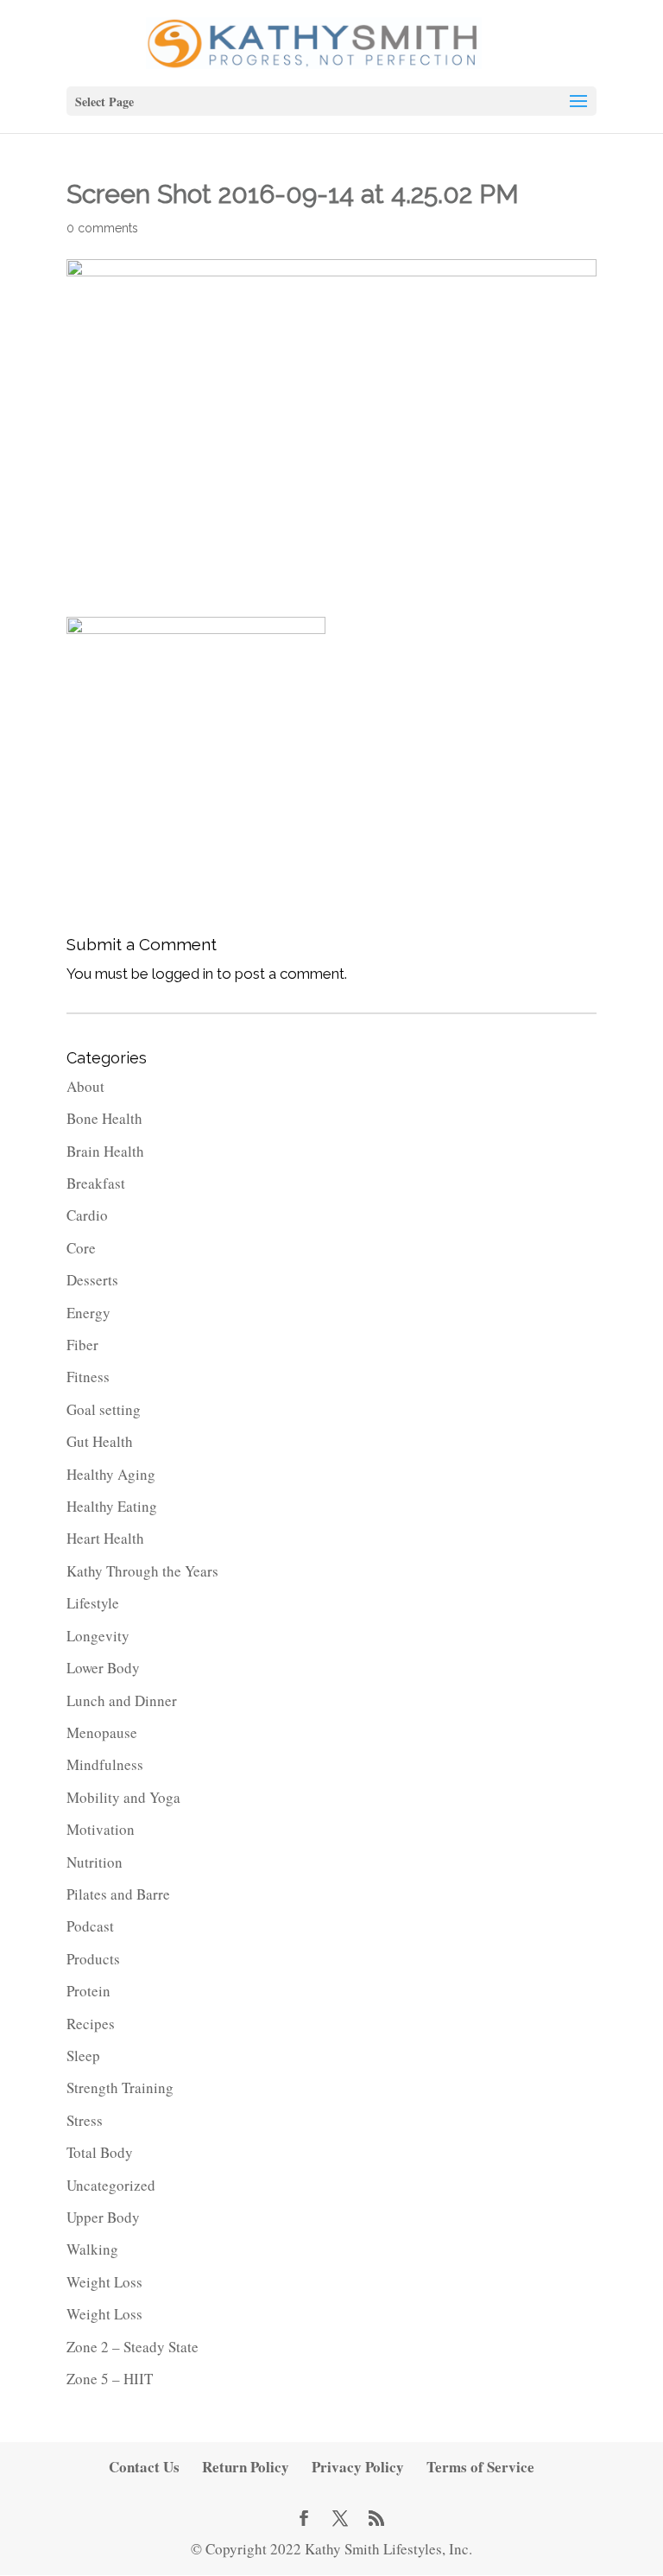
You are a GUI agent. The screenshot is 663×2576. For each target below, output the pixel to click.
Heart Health (105, 1538)
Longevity (98, 1636)
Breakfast (96, 1183)
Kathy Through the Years (142, 1571)
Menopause (102, 1732)
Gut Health (100, 1441)
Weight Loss (104, 2282)
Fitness (88, 1377)
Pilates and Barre (118, 1894)
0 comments (102, 228)
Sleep (83, 2056)
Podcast (90, 1926)
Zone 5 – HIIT (110, 2379)
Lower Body (103, 1668)
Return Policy (246, 2467)
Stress (85, 2120)
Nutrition (95, 1862)
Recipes (91, 2024)
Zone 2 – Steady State (133, 2347)
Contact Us (144, 2467)
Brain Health (105, 1151)
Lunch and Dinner (122, 1700)
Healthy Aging (111, 1474)
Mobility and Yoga (123, 1797)
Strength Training (120, 2087)
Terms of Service (480, 2467)
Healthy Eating (112, 1506)
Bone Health (104, 1118)
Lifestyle (93, 1603)
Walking (92, 2249)
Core (81, 1248)
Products (93, 1959)
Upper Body (103, 2217)
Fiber (82, 1345)
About (85, 1086)
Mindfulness (105, 1764)
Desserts (92, 1280)
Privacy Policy (358, 2467)
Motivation (101, 1829)
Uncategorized (111, 2185)
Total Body (100, 2152)
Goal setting (104, 1409)
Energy (88, 1313)
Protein (88, 1991)
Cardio (87, 1215)
